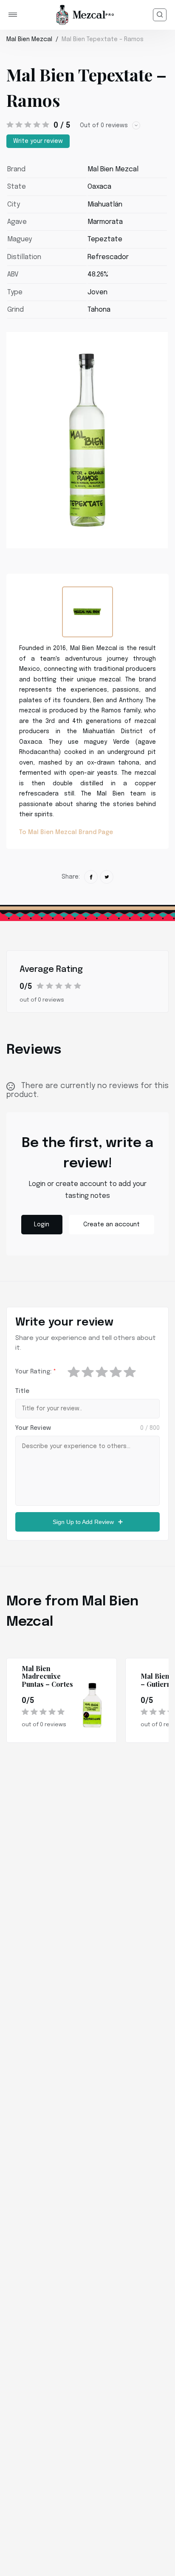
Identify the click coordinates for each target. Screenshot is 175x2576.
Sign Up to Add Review (83, 1522)
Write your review (38, 141)
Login (42, 1225)
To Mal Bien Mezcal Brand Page (66, 832)
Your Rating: (36, 1372)
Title (22, 1391)
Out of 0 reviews (104, 126)
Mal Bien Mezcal (29, 39)
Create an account (111, 1225)
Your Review (33, 1428)
